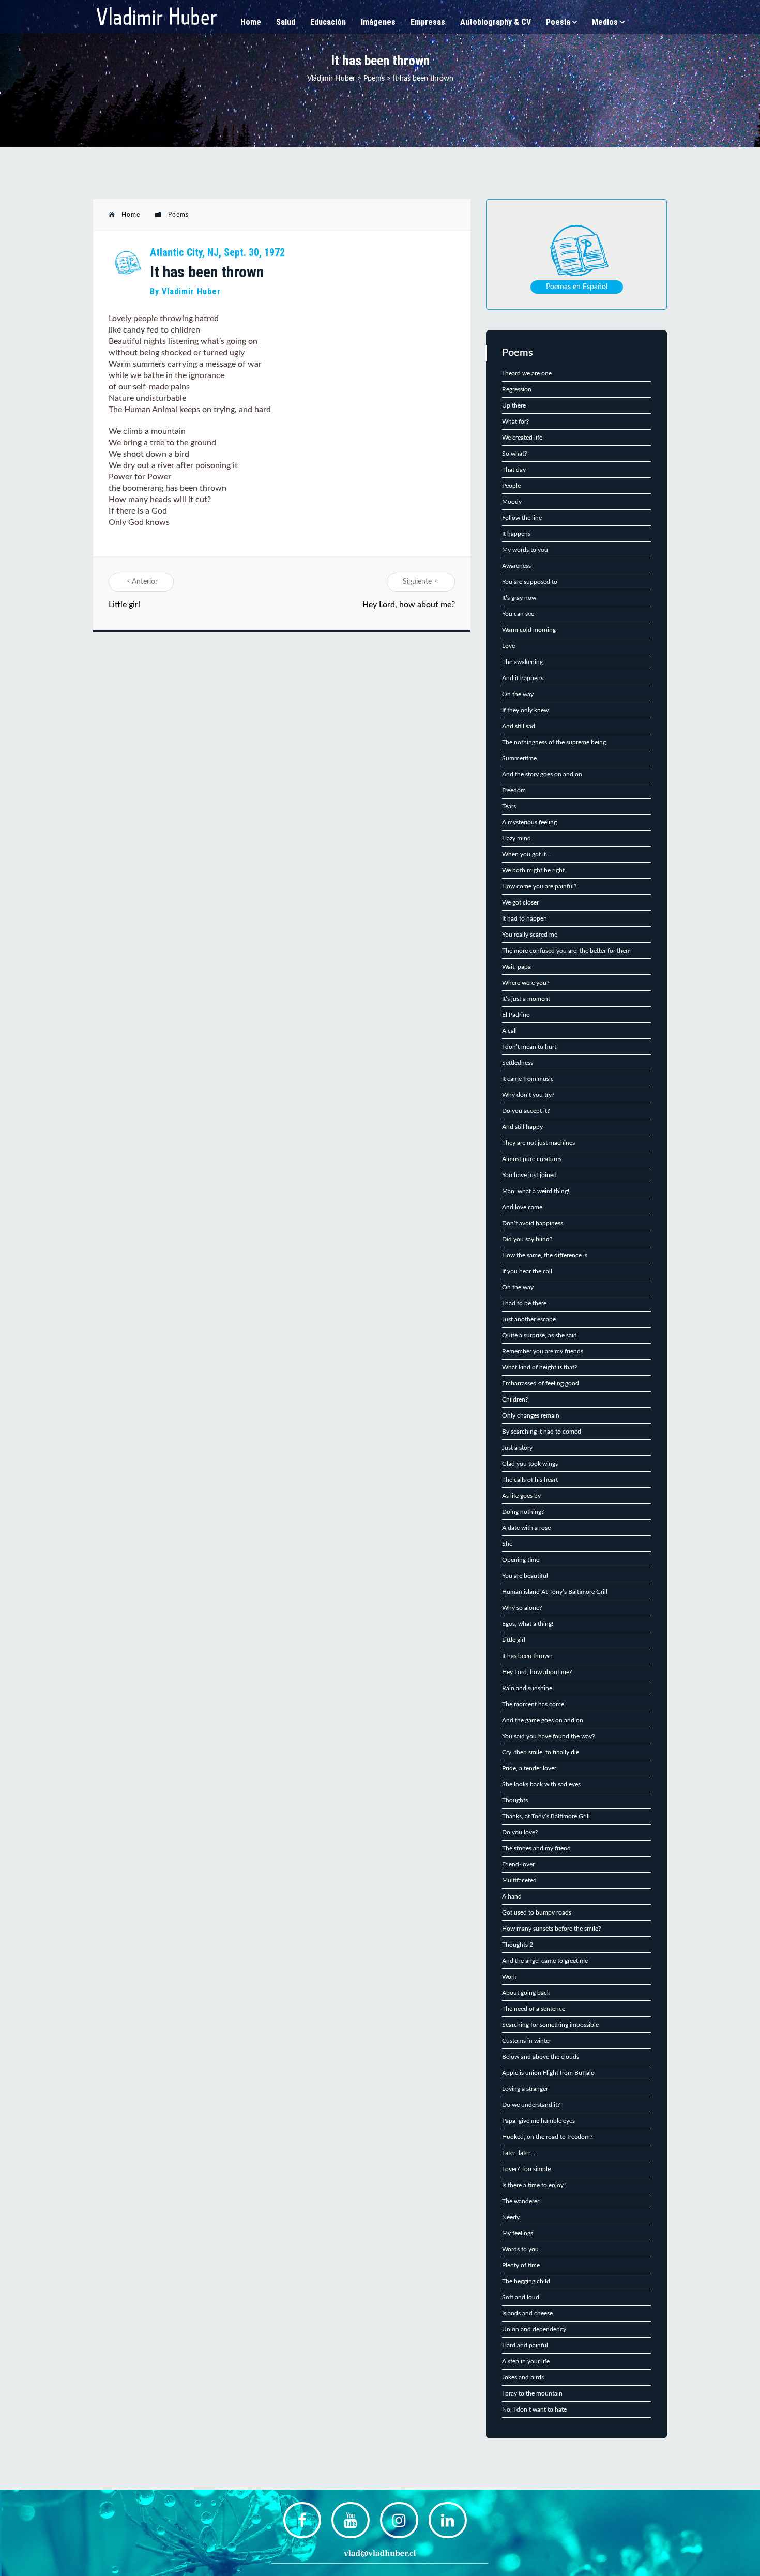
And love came (522, 1207)
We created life (522, 438)
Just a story (517, 1448)
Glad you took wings (530, 1464)
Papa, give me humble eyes (538, 2121)
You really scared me (530, 935)
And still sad (519, 726)
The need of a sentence (534, 2009)
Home (251, 22)
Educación (328, 22)
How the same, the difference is (545, 1255)
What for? (515, 421)
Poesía (558, 22)
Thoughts (515, 1800)
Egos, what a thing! (528, 1624)
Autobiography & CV (496, 22)
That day (514, 470)
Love (508, 646)
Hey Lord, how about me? (409, 605)
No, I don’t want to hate (534, 2409)
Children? (515, 1399)
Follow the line (522, 518)
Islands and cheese (527, 2313)
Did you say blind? (527, 1239)
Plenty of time (521, 2265)
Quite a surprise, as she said (539, 1335)
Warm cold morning (529, 630)
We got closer (520, 902)
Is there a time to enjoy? (534, 2185)
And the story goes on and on (542, 774)
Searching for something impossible (550, 2025)
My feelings (518, 2233)
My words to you (525, 550)
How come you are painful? (539, 886)
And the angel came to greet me (545, 1961)
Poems (178, 215)
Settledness (518, 1063)
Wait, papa (516, 967)
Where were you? (526, 983)
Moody (512, 502)
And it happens (523, 678)
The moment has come (533, 1704)
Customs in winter (527, 2041)
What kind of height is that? (539, 1367)
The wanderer (521, 2201)
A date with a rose (526, 1528)
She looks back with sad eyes (541, 1784)
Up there (514, 405)
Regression (517, 389)
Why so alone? (522, 1608)
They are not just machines (538, 1143)
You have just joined (529, 1175)
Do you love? (520, 1832)
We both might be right (533, 870)
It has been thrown (527, 1656)
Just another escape (529, 1319)
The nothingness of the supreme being (554, 742)
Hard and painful (525, 2345)
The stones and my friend (536, 1848)
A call (510, 1031)
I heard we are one (527, 373)
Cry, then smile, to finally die (541, 1752)
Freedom (514, 790)
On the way (518, 694)
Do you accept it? (526, 1111)
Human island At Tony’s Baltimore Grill (555, 1592)
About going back (526, 1993)
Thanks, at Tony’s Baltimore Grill (546, 1816)
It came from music (528, 1079)
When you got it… (526, 854)
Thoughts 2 (518, 1945)
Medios (605, 22)
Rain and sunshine (527, 1688)
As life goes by (521, 1496)
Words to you (520, 2249)
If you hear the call (527, 1271)
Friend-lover (518, 1864)
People (511, 486)
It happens (516, 534)
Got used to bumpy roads (537, 1912)
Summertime (519, 758)
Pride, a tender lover (529, 1768)
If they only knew (525, 710)
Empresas (428, 22)
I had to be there (524, 1303)
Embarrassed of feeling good (541, 1383)
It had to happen (525, 918)
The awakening (522, 662)
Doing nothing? (523, 1512)
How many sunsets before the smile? (551, 1929)
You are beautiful (525, 1576)
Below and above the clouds (541, 2057)
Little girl (124, 605)
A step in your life (526, 2361)
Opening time (521, 1560)
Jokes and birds (523, 2377)
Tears (509, 806)
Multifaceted (519, 1880)
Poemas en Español (577, 287)
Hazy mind (516, 838)
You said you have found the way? (548, 1736)
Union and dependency (534, 2329)
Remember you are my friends (543, 1351)
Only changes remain (531, 1415)
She (507, 1544)
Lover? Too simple (526, 2169)
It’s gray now (519, 598)
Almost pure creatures (532, 1159)
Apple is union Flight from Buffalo (548, 2073)
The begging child (526, 2281)
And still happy (522, 1127)
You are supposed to (530, 582)
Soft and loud (521, 2297)
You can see (518, 614)
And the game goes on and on (543, 1720)
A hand (512, 1896)
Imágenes (378, 22)
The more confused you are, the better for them (566, 951)
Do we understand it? (531, 2105)
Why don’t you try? (528, 1095)
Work (509, 1977)
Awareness (516, 566)
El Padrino (516, 1015)
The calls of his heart (530, 1480)
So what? (514, 454)
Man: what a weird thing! (536, 1191)
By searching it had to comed (542, 1432)
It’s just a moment (526, 999)
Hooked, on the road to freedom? (547, 2137)
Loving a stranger (525, 2089)
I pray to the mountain (532, 2393)
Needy (511, 2217)
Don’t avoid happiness (533, 1223)
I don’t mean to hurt (529, 1047)
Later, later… (519, 2153)
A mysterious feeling (529, 822)
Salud (286, 22)
